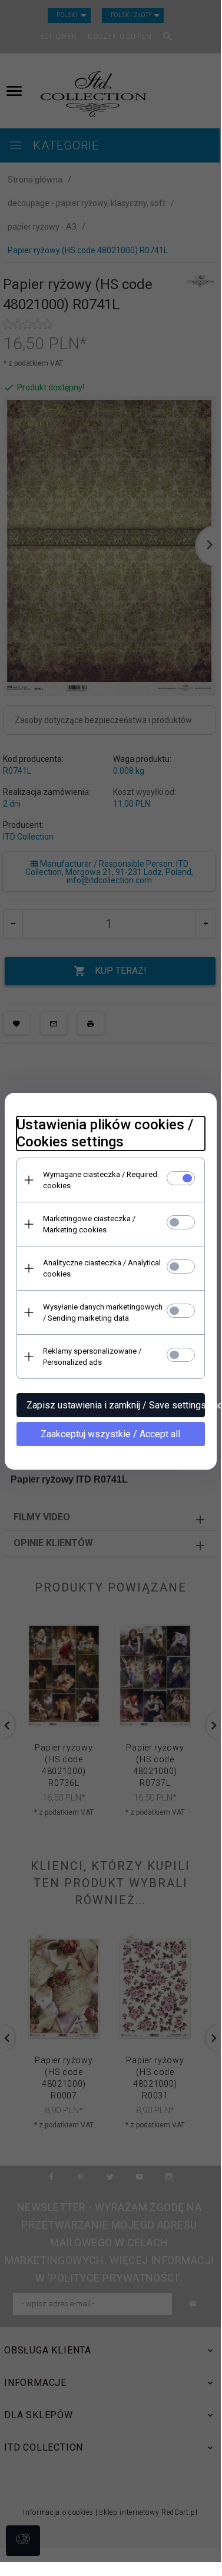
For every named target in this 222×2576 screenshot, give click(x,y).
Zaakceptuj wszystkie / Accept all (110, 1434)
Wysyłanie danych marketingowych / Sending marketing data (103, 1312)
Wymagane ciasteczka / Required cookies (100, 1180)
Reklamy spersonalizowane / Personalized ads (92, 1357)
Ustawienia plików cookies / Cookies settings (105, 1133)
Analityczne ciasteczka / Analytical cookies (102, 1268)
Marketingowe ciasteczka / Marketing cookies (89, 1224)
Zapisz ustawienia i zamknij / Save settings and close (116, 1405)
